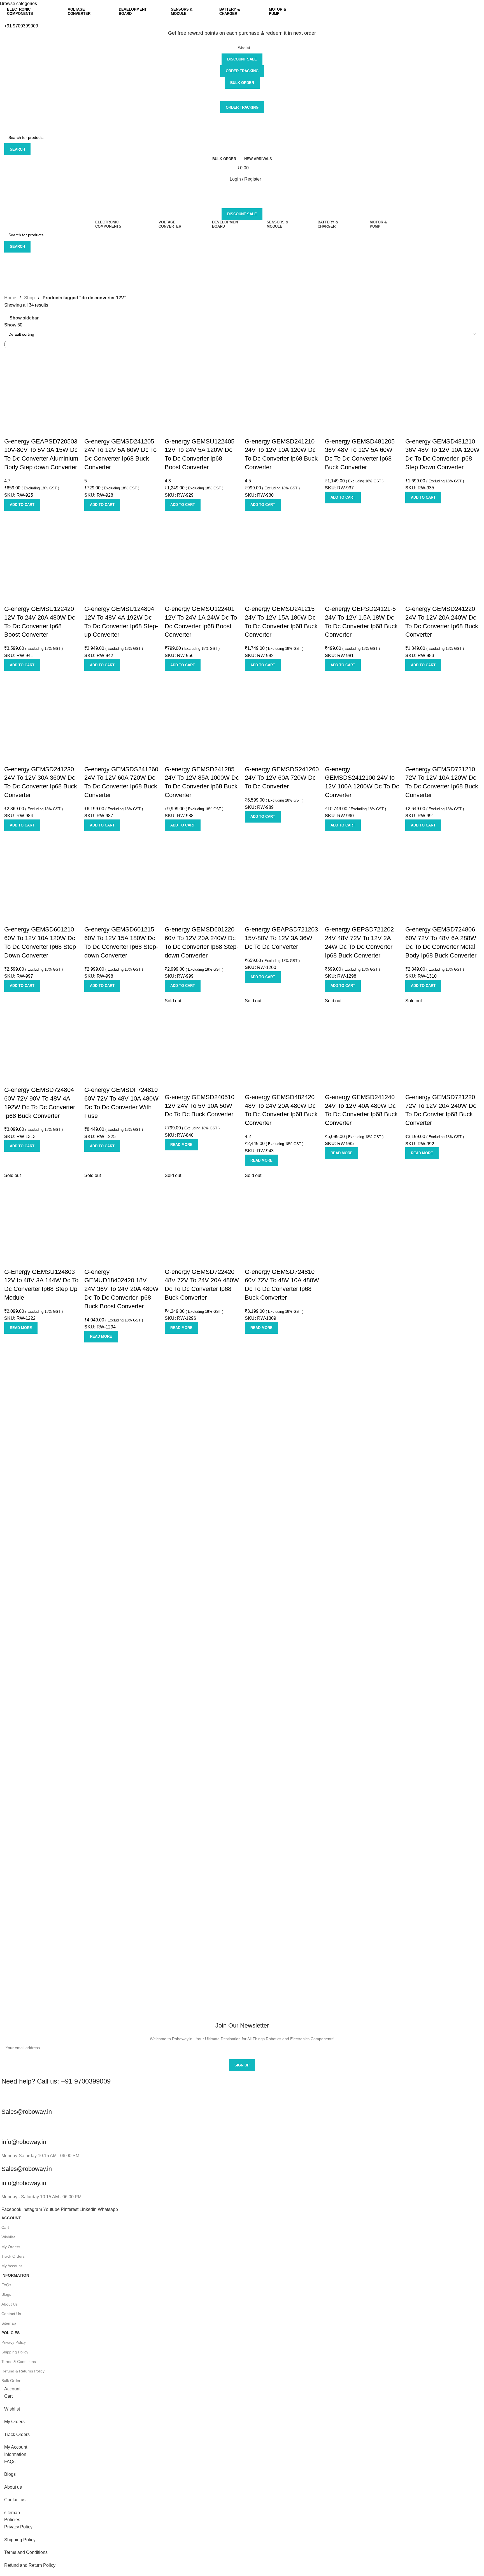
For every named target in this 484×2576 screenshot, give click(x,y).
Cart (5, 2227)
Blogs (6, 2294)
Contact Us (11, 2314)
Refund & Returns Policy (23, 2371)
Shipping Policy (15, 2352)
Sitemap (9, 2323)
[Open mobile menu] (242, 190)
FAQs (6, 2285)
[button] (22, 505)
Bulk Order (242, 83)
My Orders (11, 2247)
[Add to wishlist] (11, 430)
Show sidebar (24, 318)
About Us (10, 2304)
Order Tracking (242, 71)
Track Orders (13, 2256)
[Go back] (11, 260)
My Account (12, 2266)
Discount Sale (242, 59)
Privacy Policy (14, 2342)
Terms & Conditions (19, 2362)
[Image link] (242, 1780)
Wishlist (8, 2237)
